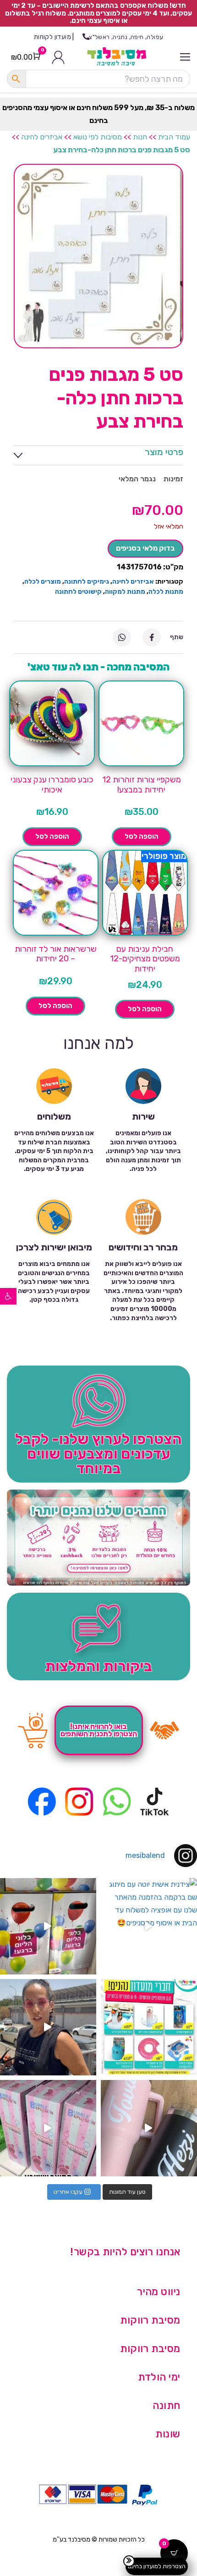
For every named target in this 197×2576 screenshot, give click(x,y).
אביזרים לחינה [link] (42, 137)
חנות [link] (140, 137)
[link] (8, 1296)
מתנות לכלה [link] (166, 592)
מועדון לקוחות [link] (52, 37)
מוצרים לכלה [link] (43, 582)
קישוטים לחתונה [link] (78, 592)
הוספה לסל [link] (142, 836)
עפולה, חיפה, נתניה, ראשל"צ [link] (126, 37)
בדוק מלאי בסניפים (145, 548)
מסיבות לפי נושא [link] (98, 137)
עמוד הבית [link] (174, 137)
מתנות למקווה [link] (125, 592)
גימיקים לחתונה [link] (87, 582)
